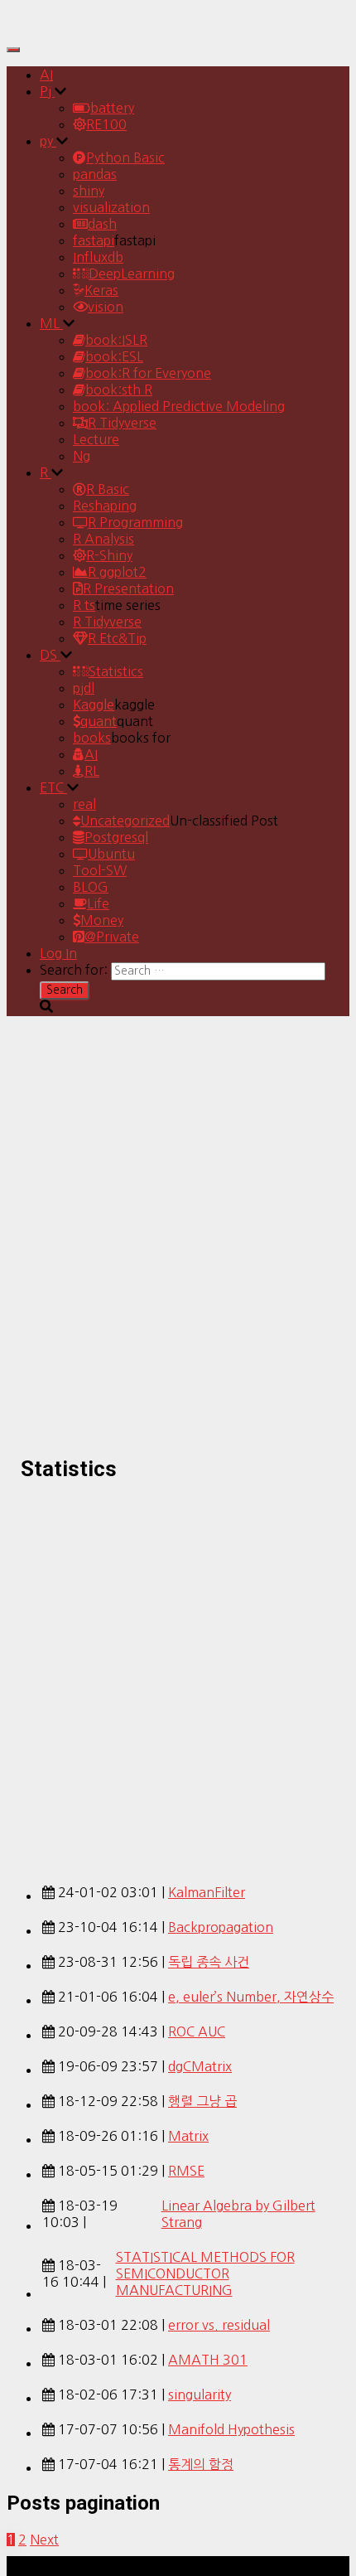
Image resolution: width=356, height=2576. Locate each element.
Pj (47, 91)
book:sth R (119, 390)
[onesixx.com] (52, 28)
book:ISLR (116, 340)
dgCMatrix (200, 2066)
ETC (53, 787)
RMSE (186, 2171)
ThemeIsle (318, 2564)
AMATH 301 (208, 2360)
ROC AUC (197, 2031)
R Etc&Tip (117, 638)
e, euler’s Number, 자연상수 (251, 1997)
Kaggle (94, 705)
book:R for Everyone (148, 373)
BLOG (91, 887)
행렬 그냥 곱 (202, 2101)
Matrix (188, 2136)
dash (102, 224)
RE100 (106, 124)
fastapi (94, 240)
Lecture (96, 439)
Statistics (116, 671)
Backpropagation (221, 1927)
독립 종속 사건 (209, 1962)
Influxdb (98, 257)
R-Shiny (109, 555)
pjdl (84, 688)
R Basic (108, 489)
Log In (58, 953)
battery (112, 108)
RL (92, 771)
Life (98, 903)
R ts (84, 605)
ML (51, 323)
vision (106, 307)
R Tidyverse (122, 423)
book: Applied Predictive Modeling (179, 406)
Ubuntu (111, 854)
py (48, 141)
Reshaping (105, 506)
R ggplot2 (117, 572)
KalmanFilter (207, 1892)
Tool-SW (100, 870)
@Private (112, 937)
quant (99, 721)
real (84, 804)
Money (102, 920)
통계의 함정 (201, 2464)
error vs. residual (219, 2325)
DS (50, 655)
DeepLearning (132, 274)
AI (46, 75)
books (92, 738)
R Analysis (103, 539)
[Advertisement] (178, 1673)
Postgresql (116, 837)
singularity (200, 2394)
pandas (95, 174)
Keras (101, 290)
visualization (111, 207)
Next (44, 2540)
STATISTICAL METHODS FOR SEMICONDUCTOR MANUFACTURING (205, 2273)
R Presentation (128, 588)
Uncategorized (125, 821)
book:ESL (114, 356)
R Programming (135, 522)
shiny (89, 191)
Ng (82, 456)
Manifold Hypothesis (231, 2429)
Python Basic (125, 157)
